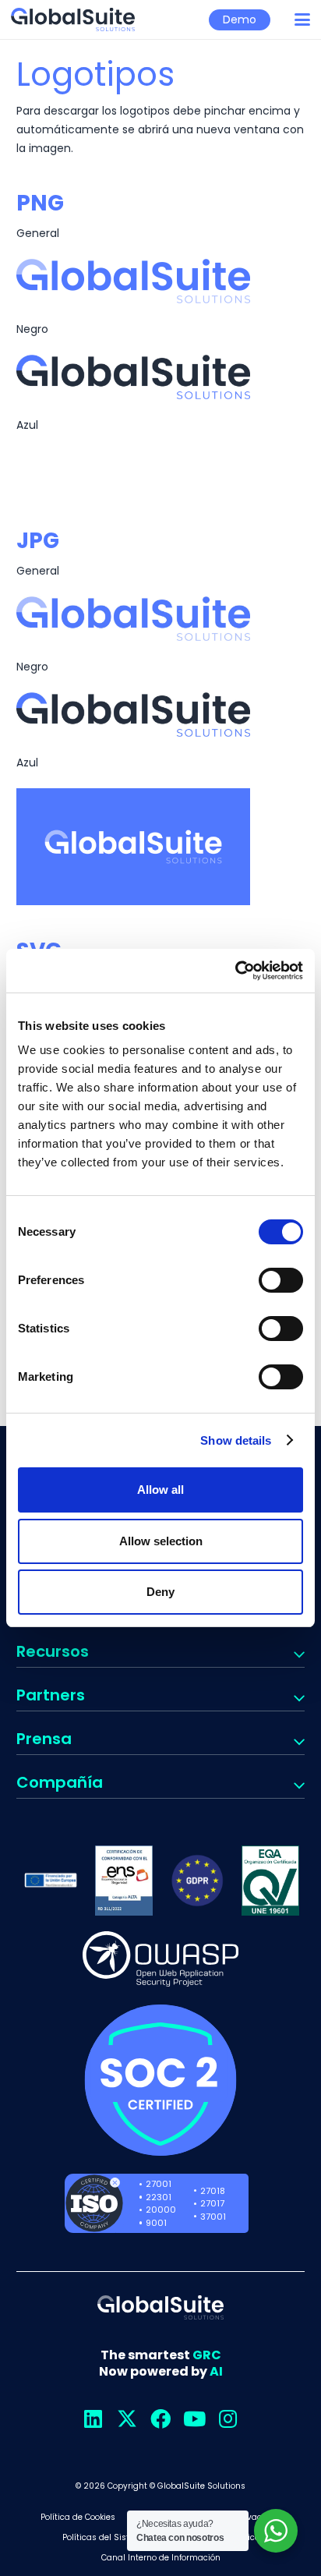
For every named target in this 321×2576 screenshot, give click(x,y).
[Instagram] (228, 2419)
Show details (236, 1440)
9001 (156, 2223)
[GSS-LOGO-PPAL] (160, 377)
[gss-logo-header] (73, 19)
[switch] (281, 1280)
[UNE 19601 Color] (270, 1881)
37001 (213, 2217)
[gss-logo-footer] (160, 2307)
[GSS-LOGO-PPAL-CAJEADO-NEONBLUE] (160, 847)
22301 (159, 2197)
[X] (127, 2419)
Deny (160, 1592)
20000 (161, 2210)
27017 (212, 2203)
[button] (302, 19)
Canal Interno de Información (161, 2558)
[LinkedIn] (93, 2419)
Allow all (160, 1490)
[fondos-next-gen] (51, 1880)
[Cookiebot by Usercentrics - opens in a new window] (235, 971)
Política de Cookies (78, 2517)
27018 (213, 2191)
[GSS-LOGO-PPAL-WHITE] (160, 473)
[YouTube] (194, 2419)
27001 (159, 2184)
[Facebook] (161, 2419)
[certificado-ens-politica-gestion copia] (124, 1881)
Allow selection (161, 1541)
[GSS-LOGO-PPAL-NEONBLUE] (160, 281)
